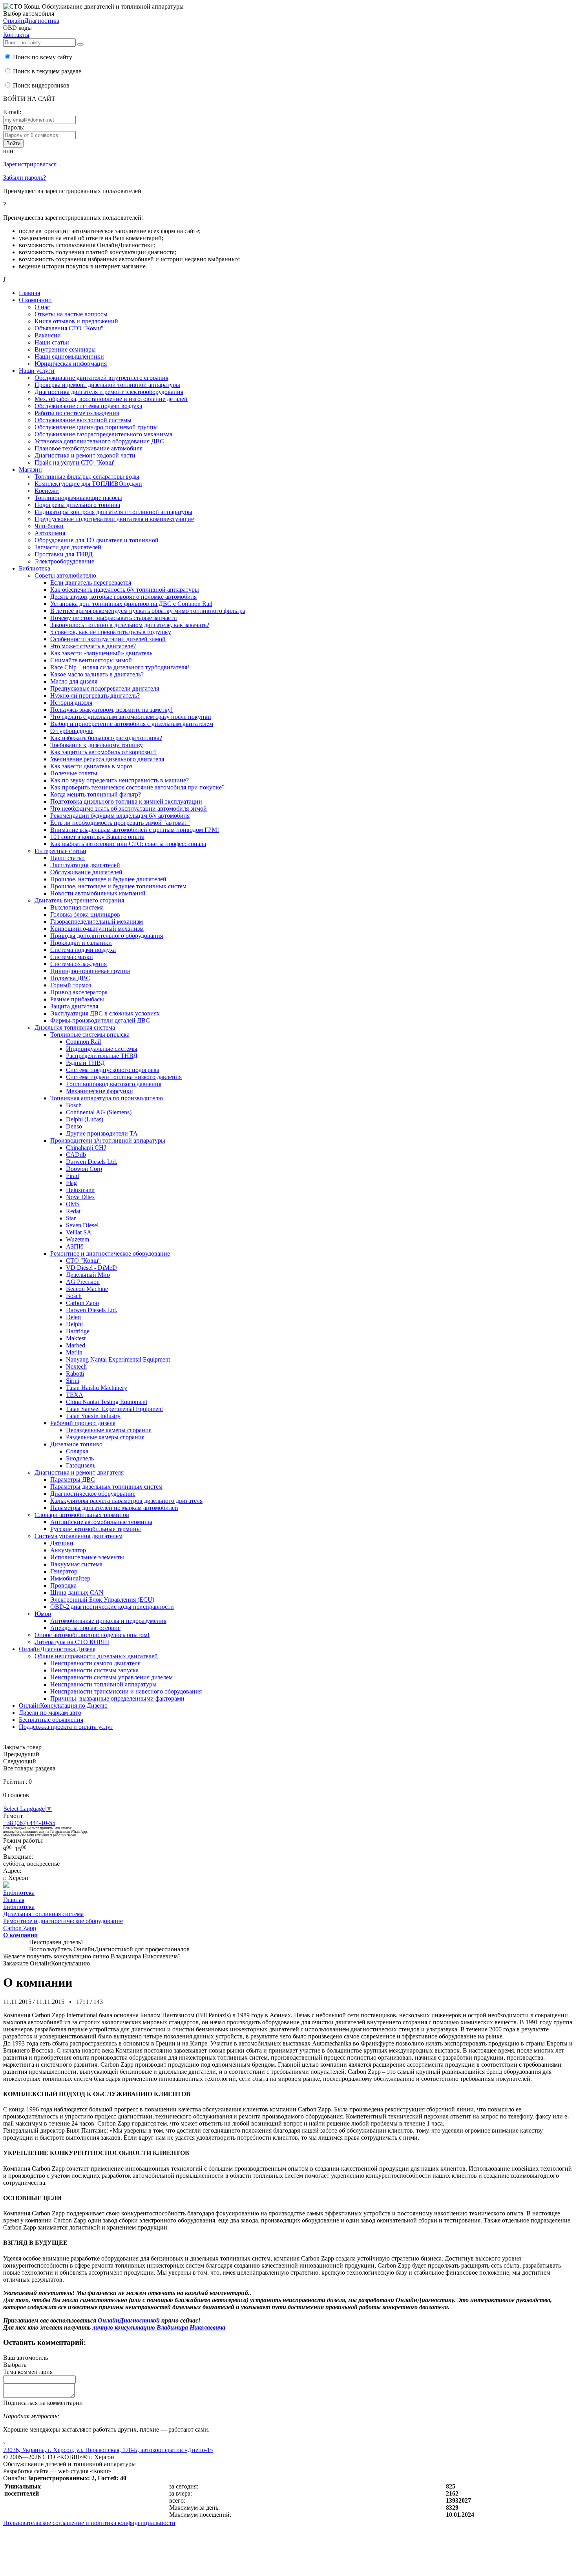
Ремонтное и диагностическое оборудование (110, 1253)
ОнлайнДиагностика (31, 21)
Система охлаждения (79, 964)
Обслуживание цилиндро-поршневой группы (96, 427)
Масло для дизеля (74, 681)
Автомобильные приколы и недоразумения (108, 1621)
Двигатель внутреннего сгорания (79, 900)
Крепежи (47, 491)
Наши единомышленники (69, 356)
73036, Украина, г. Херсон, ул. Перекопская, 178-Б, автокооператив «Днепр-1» (108, 2450)
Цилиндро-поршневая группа (90, 971)
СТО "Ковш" (83, 1261)
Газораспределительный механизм (97, 922)
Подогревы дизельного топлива (77, 505)
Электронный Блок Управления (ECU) (102, 1600)
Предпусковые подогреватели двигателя (105, 688)
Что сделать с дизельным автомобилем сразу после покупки (131, 717)
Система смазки (72, 957)
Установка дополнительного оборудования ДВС (99, 441)
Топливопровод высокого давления (114, 1084)
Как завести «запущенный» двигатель (101, 653)
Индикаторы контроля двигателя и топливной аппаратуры (113, 512)
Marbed (76, 1345)
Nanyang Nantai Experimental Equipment (118, 1359)
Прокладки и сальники (81, 943)
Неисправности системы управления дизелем (111, 1677)
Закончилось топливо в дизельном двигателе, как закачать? (130, 625)
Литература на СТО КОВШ (72, 1642)
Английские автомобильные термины (101, 1522)
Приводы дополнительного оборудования (107, 936)
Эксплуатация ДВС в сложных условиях (105, 1013)
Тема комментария (28, 2372)
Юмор (43, 1614)
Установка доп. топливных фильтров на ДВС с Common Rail (131, 604)
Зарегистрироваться (30, 164)
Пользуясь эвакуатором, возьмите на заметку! (111, 710)
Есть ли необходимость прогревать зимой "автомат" (120, 823)
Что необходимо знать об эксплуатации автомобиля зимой (129, 809)
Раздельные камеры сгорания (105, 1437)
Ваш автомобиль (26, 2358)
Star (71, 1218)
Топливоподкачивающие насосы (78, 498)
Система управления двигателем (79, 1536)
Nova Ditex (80, 1197)
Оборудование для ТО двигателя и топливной (97, 540)
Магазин (30, 469)
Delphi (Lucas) (85, 1119)
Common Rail (83, 1042)
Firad (72, 1176)
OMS (73, 1204)
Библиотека (35, 568)
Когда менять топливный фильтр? (96, 794)
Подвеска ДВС (70, 978)
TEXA (75, 1395)
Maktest (76, 1338)
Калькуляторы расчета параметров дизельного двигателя (126, 1501)
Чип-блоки (49, 526)
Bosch (74, 1105)
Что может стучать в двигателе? (93, 646)
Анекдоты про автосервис (85, 1628)
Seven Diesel (82, 1225)
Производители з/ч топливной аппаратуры (108, 1140)
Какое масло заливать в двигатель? (97, 674)
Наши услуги (37, 371)
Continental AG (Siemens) (99, 1112)
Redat (73, 1211)
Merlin (74, 1352)
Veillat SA (79, 1232)
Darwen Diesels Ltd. (92, 1162)
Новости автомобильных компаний (98, 893)
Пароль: (14, 127)
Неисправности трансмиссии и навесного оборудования (126, 1691)
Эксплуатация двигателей (85, 865)
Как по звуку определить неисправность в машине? (120, 780)
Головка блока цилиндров (85, 914)
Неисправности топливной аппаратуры (103, 1684)
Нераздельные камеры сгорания (109, 1430)
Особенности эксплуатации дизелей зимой (108, 639)
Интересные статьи (60, 851)
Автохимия (50, 533)
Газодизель (81, 1465)
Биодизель (80, 1458)
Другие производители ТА (102, 1133)
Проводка (63, 1585)
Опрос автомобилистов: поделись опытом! (92, 1635)
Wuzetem (78, 1239)
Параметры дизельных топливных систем (106, 1487)
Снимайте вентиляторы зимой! (92, 660)
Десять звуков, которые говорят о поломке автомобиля (123, 597)
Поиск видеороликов (40, 85)
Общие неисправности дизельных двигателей (96, 1656)
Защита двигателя (74, 1006)
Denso (74, 1126)
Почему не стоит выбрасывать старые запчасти (114, 618)
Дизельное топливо (76, 1444)
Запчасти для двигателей (68, 547)
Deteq (73, 1317)
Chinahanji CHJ (86, 1148)
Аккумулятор (68, 1550)
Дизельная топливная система (75, 1027)
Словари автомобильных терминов (82, 1515)
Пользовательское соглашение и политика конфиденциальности (89, 2523)
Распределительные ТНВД (102, 1056)
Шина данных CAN (77, 1592)
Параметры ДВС (73, 1479)
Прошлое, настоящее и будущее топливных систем (118, 886)
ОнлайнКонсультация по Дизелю (63, 1705)
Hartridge (78, 1331)
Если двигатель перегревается (91, 582)
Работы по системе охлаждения (77, 413)
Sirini (73, 1381)
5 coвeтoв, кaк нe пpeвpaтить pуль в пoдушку (111, 632)
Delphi (74, 1324)
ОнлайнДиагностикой (129, 2320)
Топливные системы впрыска (90, 1035)
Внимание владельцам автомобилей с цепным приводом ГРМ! (135, 830)
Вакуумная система (76, 1564)
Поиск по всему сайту (42, 57)
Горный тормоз (71, 985)
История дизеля (71, 703)
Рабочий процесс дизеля (83, 1423)
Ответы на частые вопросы (71, 314)
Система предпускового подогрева (113, 1070)
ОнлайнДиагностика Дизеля (57, 1649)
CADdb (76, 1155)
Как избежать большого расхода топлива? (106, 738)
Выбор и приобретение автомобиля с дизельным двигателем (132, 724)
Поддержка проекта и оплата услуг (66, 1727)
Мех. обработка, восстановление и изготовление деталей (111, 399)
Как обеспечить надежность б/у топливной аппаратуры (125, 590)
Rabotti (75, 1374)
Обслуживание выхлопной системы (83, 420)
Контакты (16, 35)
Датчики (62, 1543)
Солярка (77, 1451)
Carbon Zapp (82, 1303)
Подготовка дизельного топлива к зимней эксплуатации (126, 801)
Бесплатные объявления (51, 1720)
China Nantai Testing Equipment (107, 1402)
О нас (42, 307)
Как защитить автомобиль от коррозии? (103, 752)
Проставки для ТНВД (64, 554)
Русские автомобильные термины (96, 1529)
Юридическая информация (71, 364)
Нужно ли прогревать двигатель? (95, 696)
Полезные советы (74, 773)
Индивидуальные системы (102, 1049)
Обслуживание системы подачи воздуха (88, 406)
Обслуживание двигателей (86, 872)
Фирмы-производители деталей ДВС (100, 1020)
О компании (35, 300)
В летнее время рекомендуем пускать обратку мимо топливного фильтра (148, 611)
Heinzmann (80, 1190)
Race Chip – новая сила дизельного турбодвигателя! (120, 667)
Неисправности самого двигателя (95, 1663)
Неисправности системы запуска (94, 1670)
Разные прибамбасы (77, 999)
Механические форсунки (100, 1091)
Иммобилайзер (70, 1578)
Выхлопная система (77, 907)
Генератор (64, 1571)
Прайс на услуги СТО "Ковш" (75, 462)
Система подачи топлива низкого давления (124, 1077)
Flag (71, 1183)
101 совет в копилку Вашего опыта (97, 837)
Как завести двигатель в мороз (91, 766)
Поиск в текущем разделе (46, 71)
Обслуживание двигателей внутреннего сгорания (101, 378)
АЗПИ (75, 1246)
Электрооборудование (64, 561)
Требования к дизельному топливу (97, 745)
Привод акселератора (79, 992)
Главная (29, 293)
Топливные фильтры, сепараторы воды (87, 477)
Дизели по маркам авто (50, 1713)
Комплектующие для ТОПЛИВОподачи (88, 484)
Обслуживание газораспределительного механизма (103, 434)
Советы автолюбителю (65, 575)
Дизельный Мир (88, 1275)
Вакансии (48, 335)
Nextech (76, 1366)
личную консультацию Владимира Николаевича (159, 2327)
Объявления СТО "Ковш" (69, 328)
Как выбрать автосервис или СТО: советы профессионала (128, 844)
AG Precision (83, 1282)
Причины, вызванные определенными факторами (117, 1698)
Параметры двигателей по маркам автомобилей (114, 1508)
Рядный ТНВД (85, 1063)
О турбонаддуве (72, 731)
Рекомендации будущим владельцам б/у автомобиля (120, 816)
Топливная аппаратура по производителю (107, 1098)
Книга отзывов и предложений (76, 321)
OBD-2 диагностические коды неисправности (112, 1607)
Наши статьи (52, 342)
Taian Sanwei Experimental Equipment (114, 1409)
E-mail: (12, 112)
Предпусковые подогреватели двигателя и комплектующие (114, 519)
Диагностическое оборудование (93, 1494)
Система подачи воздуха (83, 950)
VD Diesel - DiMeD (91, 1268)
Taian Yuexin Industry (93, 1416)
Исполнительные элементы (87, 1557)
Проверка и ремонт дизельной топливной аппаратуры (107, 385)
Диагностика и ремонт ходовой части (85, 455)
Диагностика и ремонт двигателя (79, 1472)
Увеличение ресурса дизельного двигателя (107, 759)
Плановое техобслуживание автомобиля (89, 448)
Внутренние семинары (65, 349)
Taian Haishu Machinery (97, 1388)
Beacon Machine (87, 1289)
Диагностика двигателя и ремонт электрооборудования (109, 392)
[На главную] (6, 1886)
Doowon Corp (84, 1169)
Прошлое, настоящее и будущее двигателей (108, 879)
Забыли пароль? (25, 178)
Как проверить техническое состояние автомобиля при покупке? (137, 787)
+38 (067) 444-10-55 (29, 1823)
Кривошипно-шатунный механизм (97, 929)
